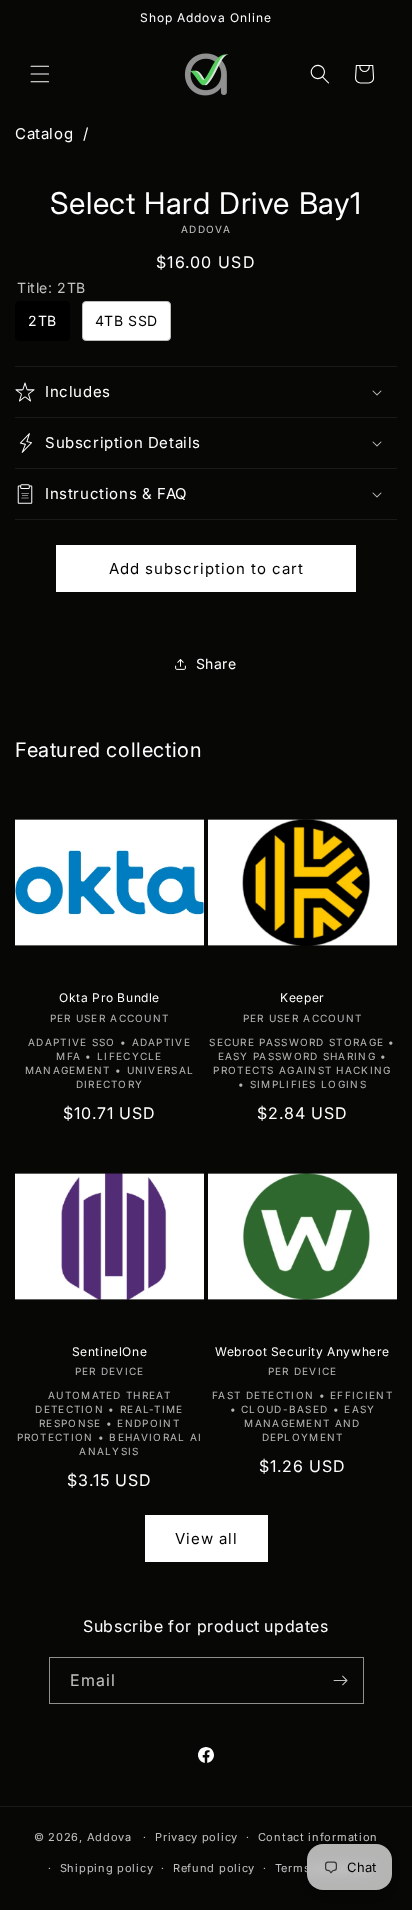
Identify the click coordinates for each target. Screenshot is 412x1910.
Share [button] (216, 663)
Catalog (44, 133)
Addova (109, 1837)
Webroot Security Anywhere (302, 1351)
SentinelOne (110, 1351)
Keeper (302, 997)
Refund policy (214, 1868)
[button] (40, 74)
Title (51, 287)
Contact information (318, 1837)
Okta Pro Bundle (109, 997)
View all (206, 1538)
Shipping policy (107, 1868)
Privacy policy (196, 1837)
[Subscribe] (341, 1680)
